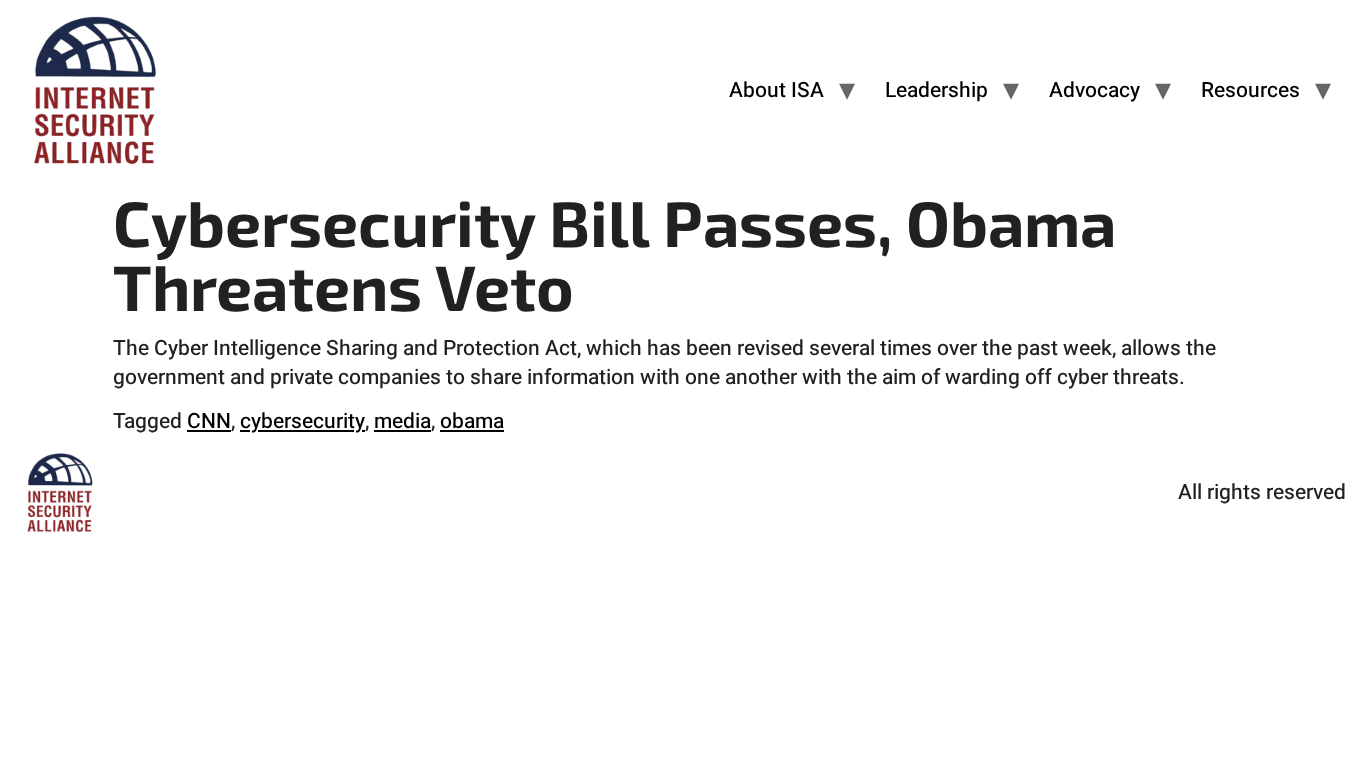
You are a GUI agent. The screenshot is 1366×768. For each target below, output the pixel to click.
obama (472, 421)
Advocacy (1094, 90)
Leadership (936, 90)
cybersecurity (302, 421)
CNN (209, 421)
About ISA (776, 90)
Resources (1250, 90)
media (402, 421)
